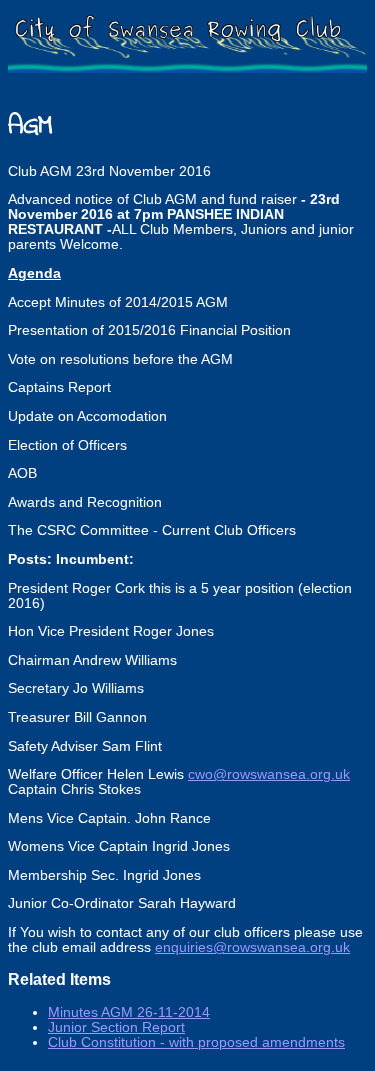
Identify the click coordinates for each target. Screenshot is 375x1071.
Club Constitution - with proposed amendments (196, 1042)
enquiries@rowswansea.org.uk (252, 947)
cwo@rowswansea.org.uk (269, 774)
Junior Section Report (116, 1027)
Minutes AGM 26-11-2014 (129, 1012)
